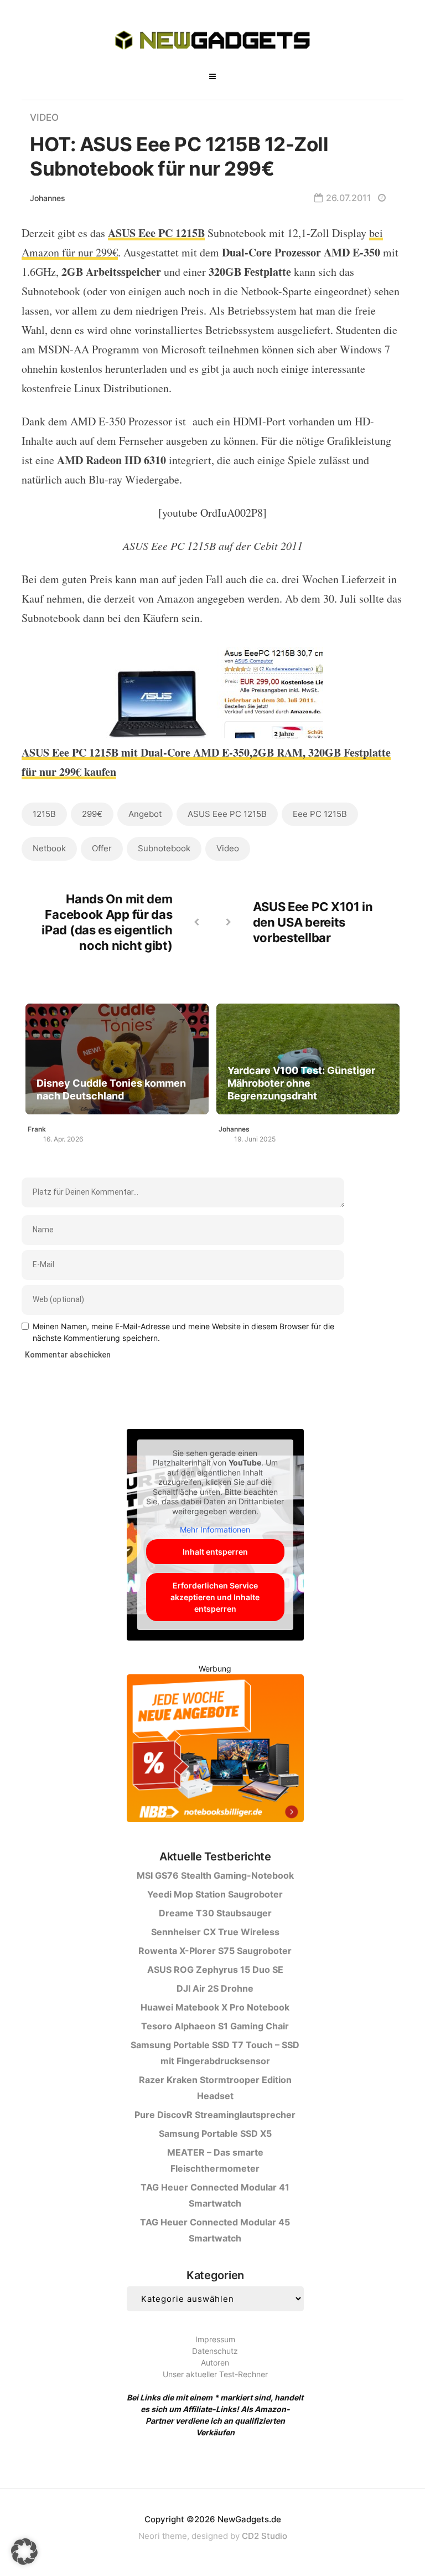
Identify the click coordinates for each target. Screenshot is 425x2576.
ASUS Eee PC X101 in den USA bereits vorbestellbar (313, 922)
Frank (37, 1129)
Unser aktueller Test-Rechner (215, 2374)
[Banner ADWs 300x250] (215, 1750)
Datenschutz (215, 2351)
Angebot (145, 814)
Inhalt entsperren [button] (215, 1552)
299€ (92, 814)
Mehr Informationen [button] (215, 1529)
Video (44, 117)
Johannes (48, 198)
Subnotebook (164, 848)
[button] (24, 2552)
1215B (44, 814)
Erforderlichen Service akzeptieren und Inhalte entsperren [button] (215, 1597)
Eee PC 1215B (320, 814)
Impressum (215, 2339)
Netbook (49, 848)
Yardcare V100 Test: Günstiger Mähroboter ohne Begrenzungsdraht (301, 1083)
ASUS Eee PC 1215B (227, 814)
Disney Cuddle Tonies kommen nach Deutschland (111, 1089)
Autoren (215, 2362)
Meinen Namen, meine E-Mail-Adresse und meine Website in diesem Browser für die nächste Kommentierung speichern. (183, 1332)
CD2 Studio (265, 2536)
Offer (102, 848)
